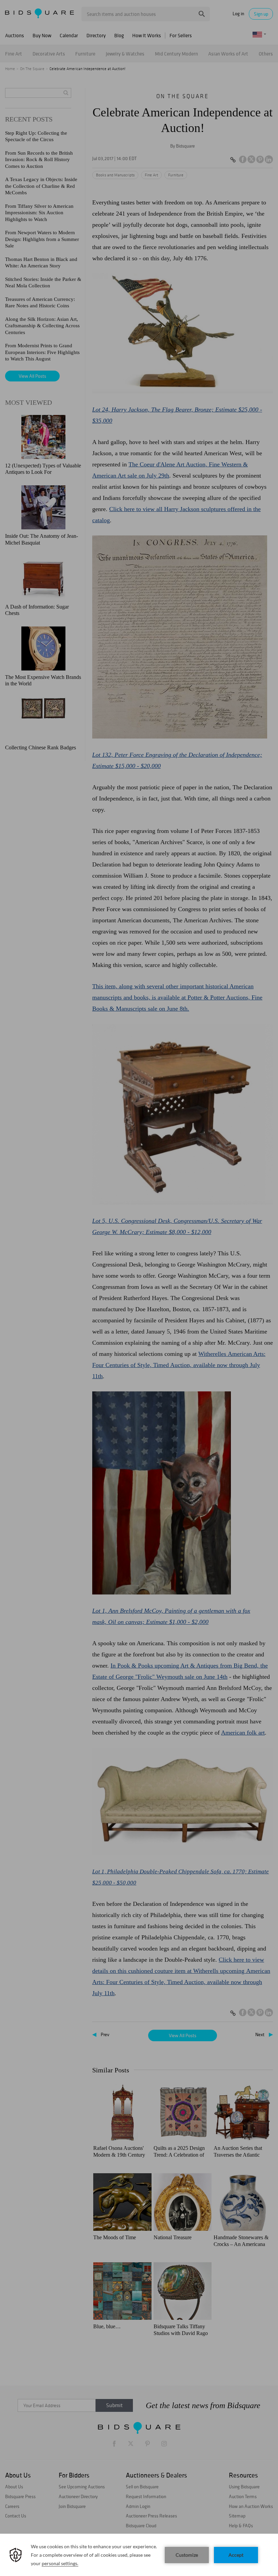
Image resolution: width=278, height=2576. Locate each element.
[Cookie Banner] (139, 2555)
